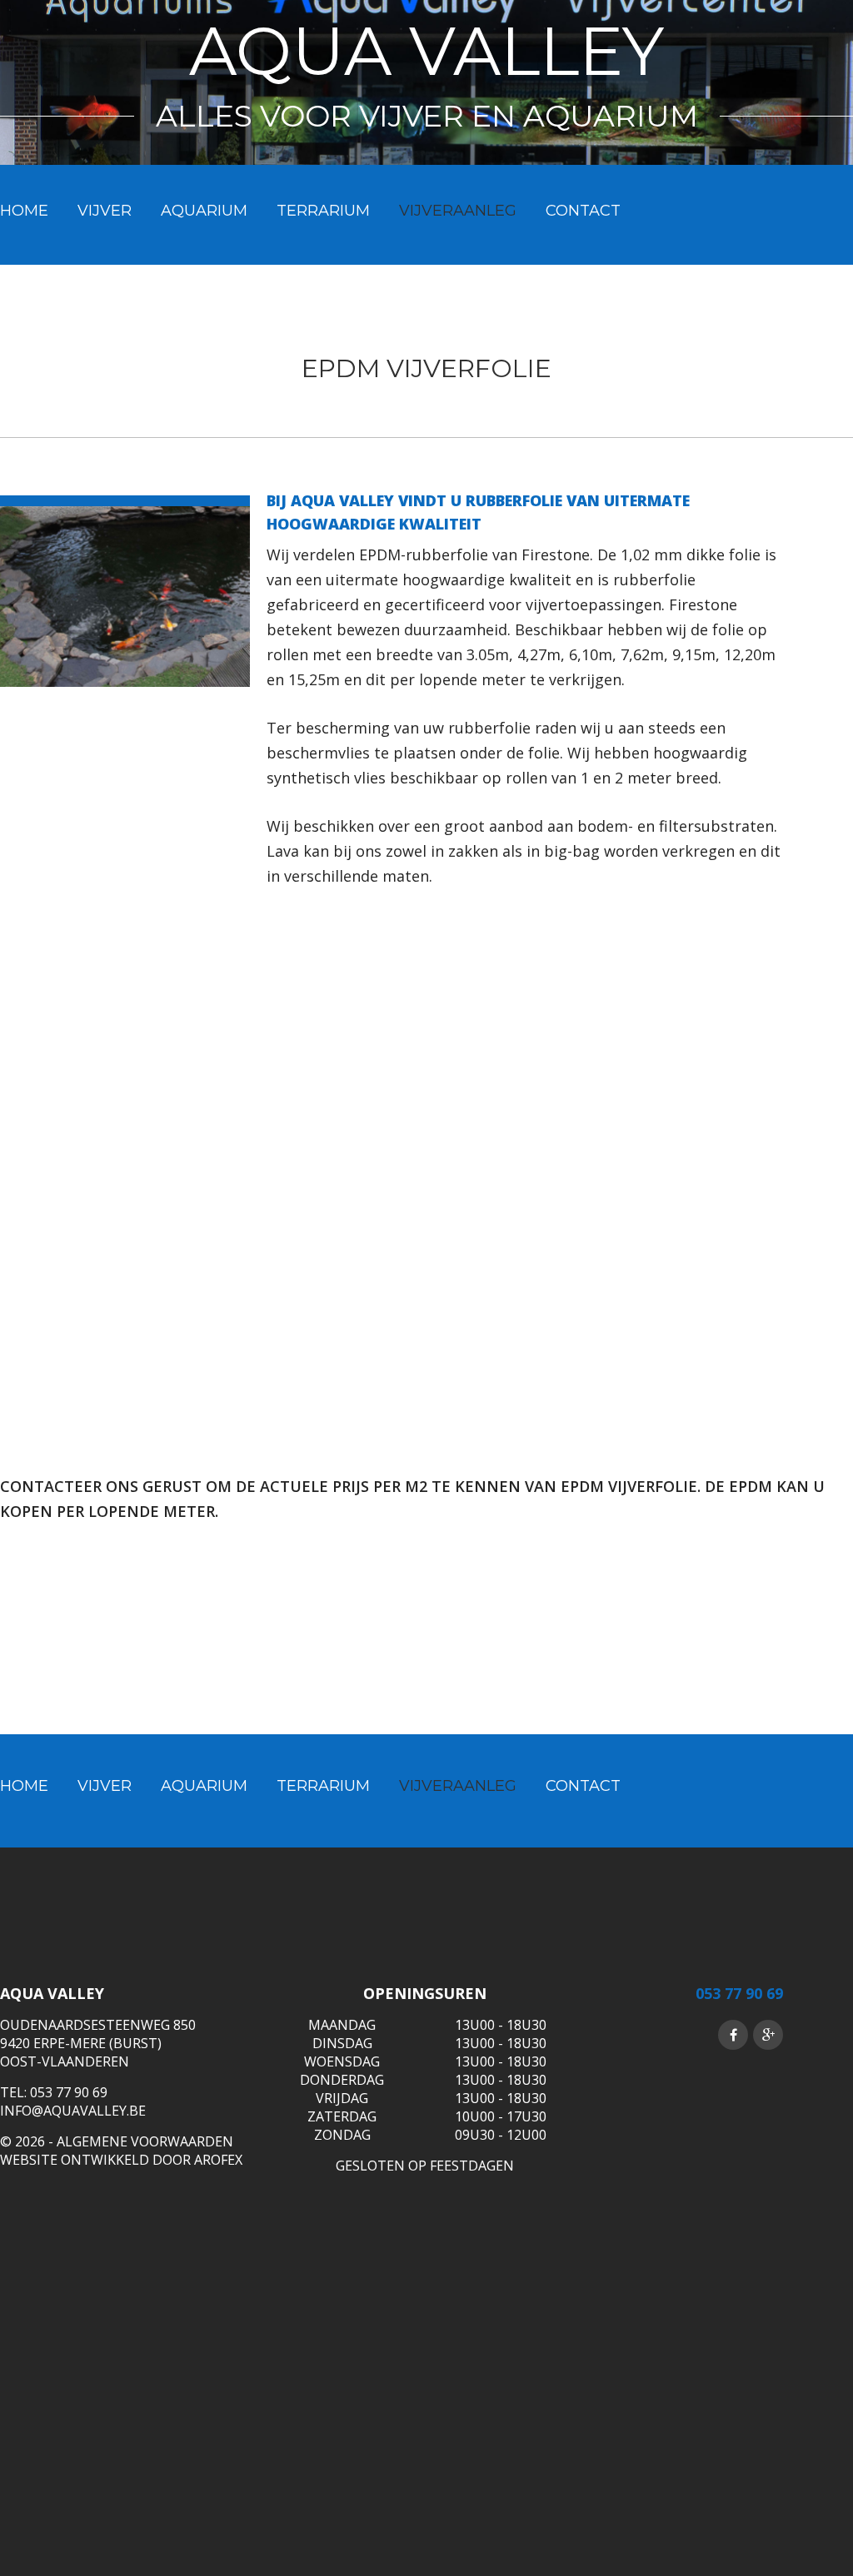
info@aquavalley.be (73, 2111)
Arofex (218, 2160)
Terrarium (323, 211)
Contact (583, 211)
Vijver (105, 211)
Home (24, 211)
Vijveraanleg (458, 211)
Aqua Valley (426, 51)
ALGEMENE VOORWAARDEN (145, 2141)
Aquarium (204, 211)
